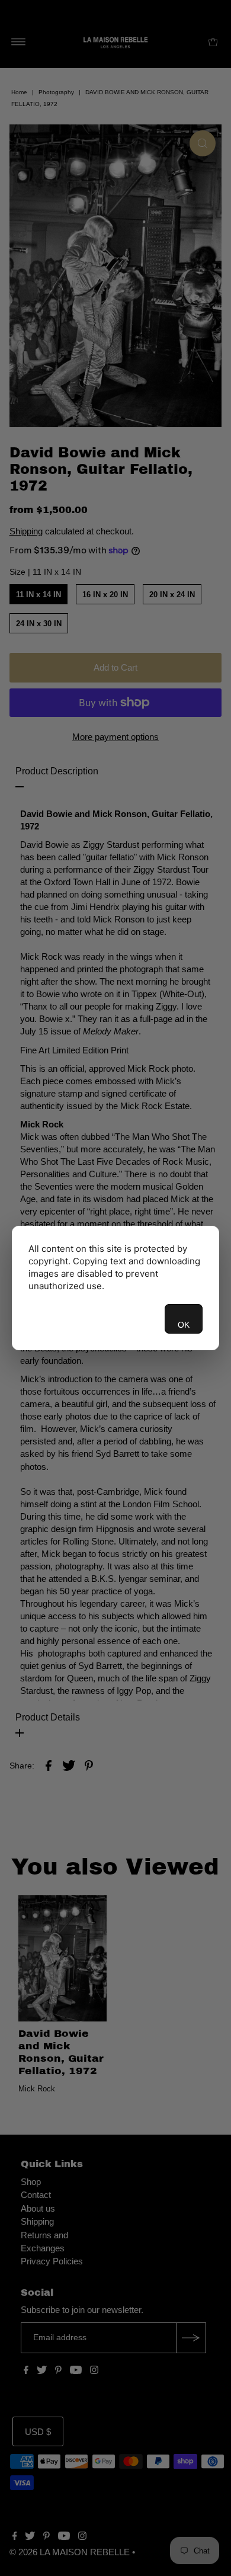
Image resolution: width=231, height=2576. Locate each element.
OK (184, 1325)
